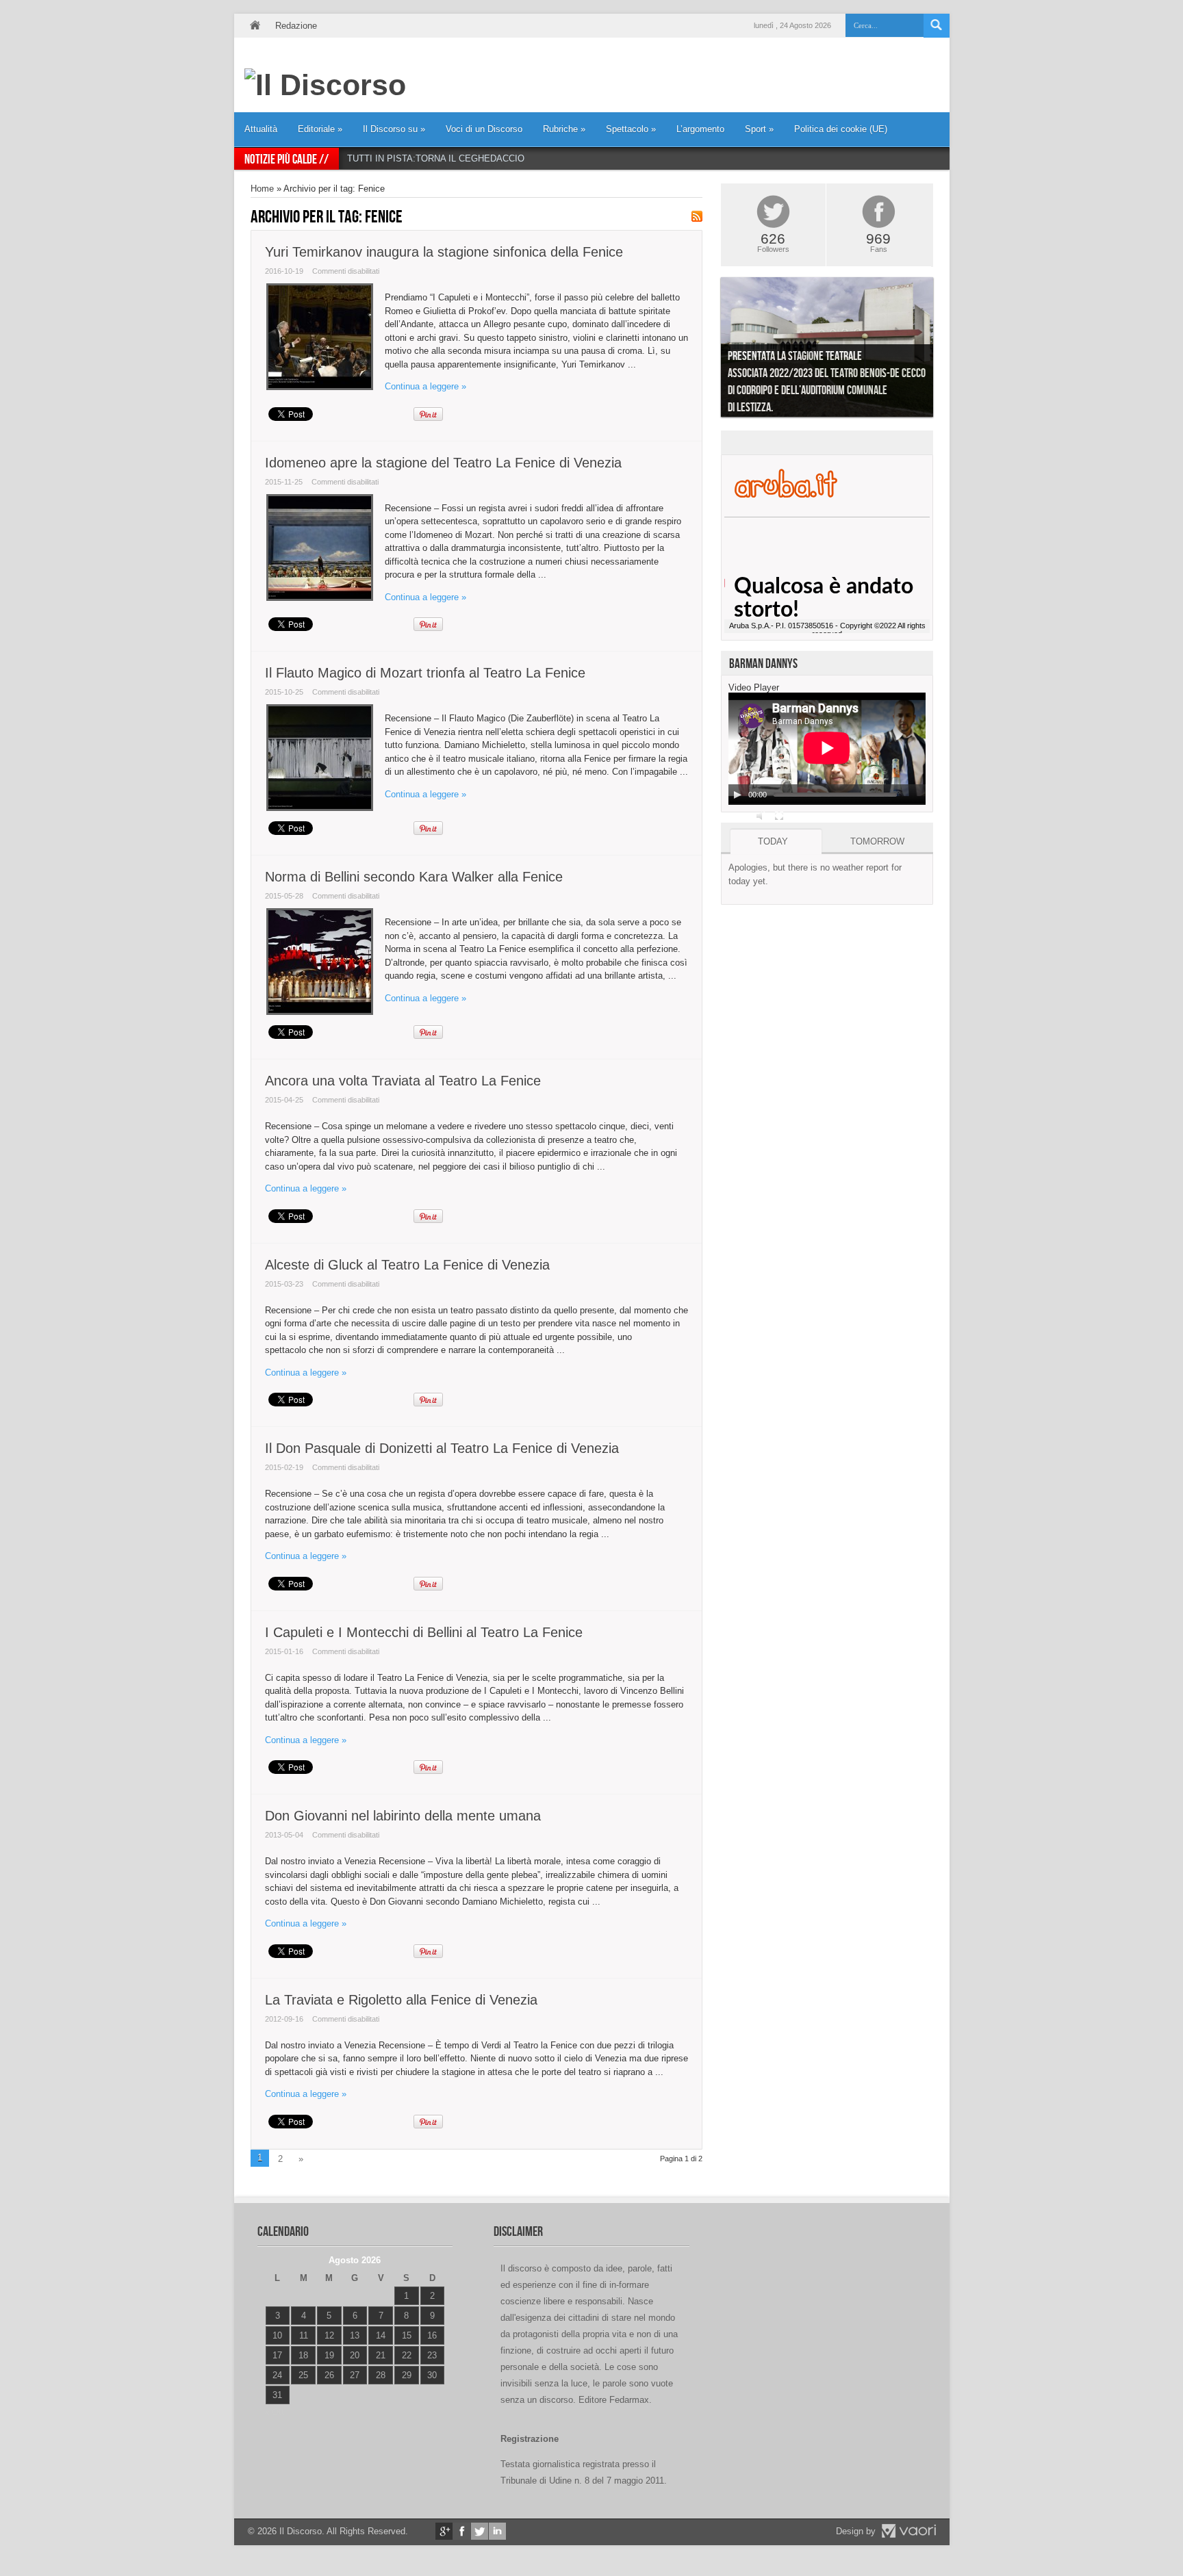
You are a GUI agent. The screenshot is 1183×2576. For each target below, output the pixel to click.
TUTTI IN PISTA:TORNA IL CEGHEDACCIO (436, 158)
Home (255, 26)
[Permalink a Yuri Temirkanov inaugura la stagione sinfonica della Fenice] (320, 387)
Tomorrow (877, 841)
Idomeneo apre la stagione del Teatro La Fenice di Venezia (443, 463)
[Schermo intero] (779, 816)
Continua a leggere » (425, 386)
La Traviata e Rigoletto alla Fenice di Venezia (401, 2000)
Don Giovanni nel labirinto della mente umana (403, 1816)
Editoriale (320, 129)
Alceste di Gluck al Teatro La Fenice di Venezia (407, 1265)
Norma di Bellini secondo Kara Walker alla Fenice (414, 877)
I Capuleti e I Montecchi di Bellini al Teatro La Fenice (424, 1632)
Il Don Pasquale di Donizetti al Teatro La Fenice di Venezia (442, 1448)
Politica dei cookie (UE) (841, 129)
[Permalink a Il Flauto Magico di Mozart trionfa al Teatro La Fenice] (320, 808)
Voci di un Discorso (484, 129)
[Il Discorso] (325, 85)
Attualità (261, 129)
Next (943, 350)
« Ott (274, 2412)
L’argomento (700, 129)
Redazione (296, 26)
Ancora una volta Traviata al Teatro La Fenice (403, 1081)
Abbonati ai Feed (697, 216)
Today (773, 841)
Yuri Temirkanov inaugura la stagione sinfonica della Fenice (444, 252)
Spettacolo (631, 129)
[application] (827, 749)
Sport (759, 129)
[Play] (737, 795)
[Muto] (761, 816)
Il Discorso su (394, 129)
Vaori (908, 2531)
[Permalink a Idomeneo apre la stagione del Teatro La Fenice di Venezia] (320, 598)
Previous (711, 350)
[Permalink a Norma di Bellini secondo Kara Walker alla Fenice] (320, 1012)
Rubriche (564, 129)
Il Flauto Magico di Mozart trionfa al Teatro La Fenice (425, 673)
